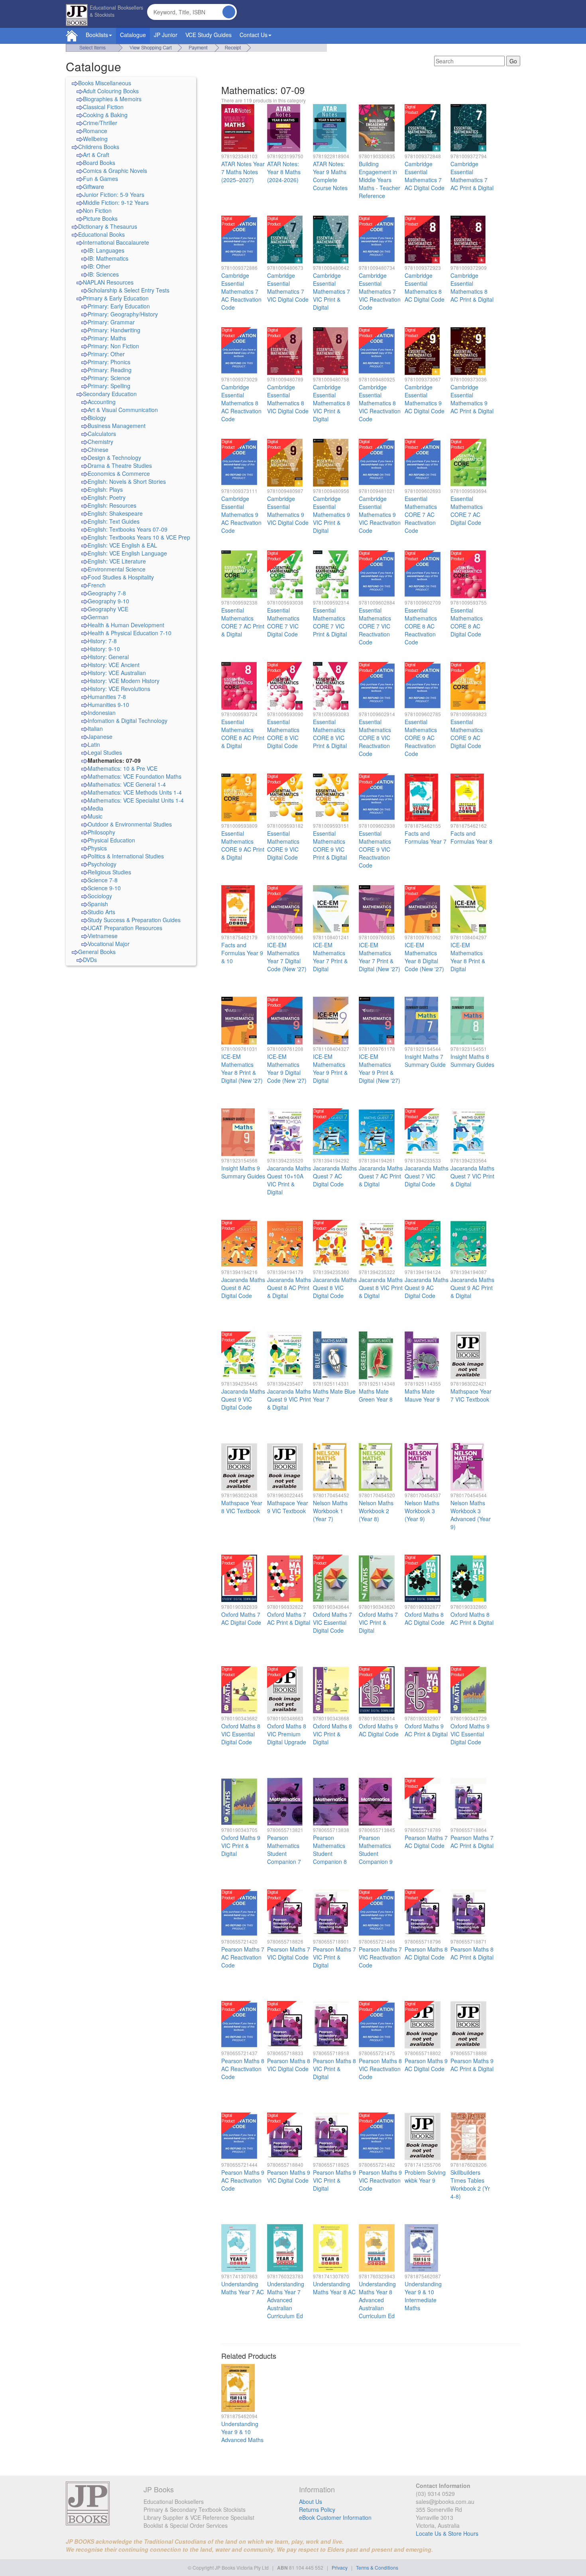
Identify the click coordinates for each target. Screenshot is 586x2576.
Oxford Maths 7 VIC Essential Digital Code (332, 1622)
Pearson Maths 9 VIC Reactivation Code (380, 2180)
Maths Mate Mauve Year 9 (422, 1395)
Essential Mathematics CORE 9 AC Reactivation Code (421, 738)
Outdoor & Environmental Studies (130, 824)
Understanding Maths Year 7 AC (243, 2288)
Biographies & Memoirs (112, 99)
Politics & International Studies (126, 856)
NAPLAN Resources (108, 282)
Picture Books (100, 218)
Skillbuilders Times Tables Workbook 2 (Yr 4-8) (470, 2184)
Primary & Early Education (116, 298)
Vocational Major (109, 944)
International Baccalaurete (116, 242)
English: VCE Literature (117, 561)
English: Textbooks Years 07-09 (128, 529)
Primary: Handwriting (114, 330)
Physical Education (111, 840)
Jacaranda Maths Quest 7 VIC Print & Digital (472, 1176)
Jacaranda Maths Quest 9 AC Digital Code (427, 1288)
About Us (311, 2501)
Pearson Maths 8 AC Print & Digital (472, 1953)
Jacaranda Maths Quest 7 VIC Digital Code (427, 1176)
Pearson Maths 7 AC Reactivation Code (243, 1957)
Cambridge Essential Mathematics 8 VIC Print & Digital (331, 403)
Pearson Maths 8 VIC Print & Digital (334, 2069)
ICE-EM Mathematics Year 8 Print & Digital (468, 957)
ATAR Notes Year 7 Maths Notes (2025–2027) (243, 172)
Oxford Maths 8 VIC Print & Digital (332, 1734)
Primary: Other (106, 354)
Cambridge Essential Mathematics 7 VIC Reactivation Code (380, 291)
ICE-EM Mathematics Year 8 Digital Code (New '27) (424, 957)
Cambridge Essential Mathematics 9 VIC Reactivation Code (380, 514)
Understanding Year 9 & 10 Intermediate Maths (423, 2296)
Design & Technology (114, 457)
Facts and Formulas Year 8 (471, 837)
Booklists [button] (97, 35)
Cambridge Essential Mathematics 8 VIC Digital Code (288, 399)
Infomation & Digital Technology (128, 721)
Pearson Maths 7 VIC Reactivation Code (380, 1957)
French (97, 585)
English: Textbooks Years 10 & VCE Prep (139, 537)
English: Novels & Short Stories (127, 481)
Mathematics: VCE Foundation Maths (135, 776)
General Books (97, 952)
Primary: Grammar (111, 322)
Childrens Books (99, 147)
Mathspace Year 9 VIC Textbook (288, 1507)
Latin (94, 744)
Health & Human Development (126, 625)
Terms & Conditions (377, 2567)
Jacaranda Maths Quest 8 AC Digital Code (243, 1288)
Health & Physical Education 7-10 (130, 633)
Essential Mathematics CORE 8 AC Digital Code (467, 622)
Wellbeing (95, 139)
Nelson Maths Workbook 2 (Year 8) (376, 1511)
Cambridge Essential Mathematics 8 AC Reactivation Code (241, 403)
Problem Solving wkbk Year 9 (425, 2176)
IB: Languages (106, 250)
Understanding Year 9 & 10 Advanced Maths (242, 2432)
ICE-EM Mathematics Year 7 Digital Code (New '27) (287, 957)
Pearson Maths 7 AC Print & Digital (472, 1842)
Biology (97, 418)
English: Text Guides (114, 521)
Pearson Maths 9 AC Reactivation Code (243, 2180)
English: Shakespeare (115, 513)
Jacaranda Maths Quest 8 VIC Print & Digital (381, 1288)
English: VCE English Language (127, 553)
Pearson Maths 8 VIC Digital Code (289, 2065)
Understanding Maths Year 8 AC (334, 2288)
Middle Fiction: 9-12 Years (116, 202)
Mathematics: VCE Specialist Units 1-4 (136, 800)
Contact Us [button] (254, 35)
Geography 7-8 (107, 593)
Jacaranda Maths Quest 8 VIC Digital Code (335, 1288)
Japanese (100, 736)
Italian (95, 728)
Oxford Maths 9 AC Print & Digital (426, 1730)
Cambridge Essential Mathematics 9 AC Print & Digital (472, 399)
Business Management (117, 426)
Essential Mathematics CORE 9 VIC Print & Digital (330, 845)
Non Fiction (97, 210)
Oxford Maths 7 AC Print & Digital (289, 1618)
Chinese (98, 450)
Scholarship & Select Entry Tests (129, 290)
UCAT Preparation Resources (125, 928)
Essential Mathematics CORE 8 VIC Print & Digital (330, 734)
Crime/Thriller (100, 123)
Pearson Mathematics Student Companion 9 (376, 1850)
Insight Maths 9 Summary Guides (243, 1172)
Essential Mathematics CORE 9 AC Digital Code (467, 734)
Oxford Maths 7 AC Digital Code (241, 1618)
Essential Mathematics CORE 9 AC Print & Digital (243, 845)
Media (95, 808)
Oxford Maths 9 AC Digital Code (379, 1730)
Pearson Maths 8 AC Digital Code (426, 1953)
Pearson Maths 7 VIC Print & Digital (334, 1957)
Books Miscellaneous (105, 83)
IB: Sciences (103, 274)
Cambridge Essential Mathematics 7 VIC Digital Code (288, 287)
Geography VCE (108, 609)
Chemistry (100, 442)
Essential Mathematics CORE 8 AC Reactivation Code (421, 626)
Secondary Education (110, 394)
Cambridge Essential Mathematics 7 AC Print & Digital (472, 176)
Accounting (102, 402)
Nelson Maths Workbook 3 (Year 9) (422, 1511)
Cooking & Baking (105, 115)
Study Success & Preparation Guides (134, 920)
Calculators (102, 434)
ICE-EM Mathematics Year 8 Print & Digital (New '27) (242, 1068)
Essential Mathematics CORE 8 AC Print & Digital (243, 734)
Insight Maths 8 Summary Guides (472, 1060)
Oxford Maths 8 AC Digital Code (425, 1618)
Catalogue (133, 35)
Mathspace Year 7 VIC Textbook (471, 1395)
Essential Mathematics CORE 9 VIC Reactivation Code (375, 849)
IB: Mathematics (108, 258)
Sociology (100, 896)
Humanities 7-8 (107, 697)
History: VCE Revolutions (119, 689)
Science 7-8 (103, 880)
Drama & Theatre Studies (120, 465)
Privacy (340, 2567)
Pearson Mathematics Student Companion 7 (284, 1850)
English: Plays (105, 489)
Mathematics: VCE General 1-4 (127, 784)
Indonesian (102, 713)
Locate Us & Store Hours (447, 2533)
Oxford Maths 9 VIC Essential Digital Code (470, 1734)
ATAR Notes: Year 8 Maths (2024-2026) (284, 172)
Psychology (102, 864)
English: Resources (112, 505)
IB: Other (99, 266)
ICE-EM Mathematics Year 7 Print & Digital (330, 957)
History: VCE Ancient (114, 665)
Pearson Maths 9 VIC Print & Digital (334, 2180)
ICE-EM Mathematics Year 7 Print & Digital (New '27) (380, 957)
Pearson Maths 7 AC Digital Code (426, 1842)
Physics (97, 848)
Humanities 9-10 (108, 705)
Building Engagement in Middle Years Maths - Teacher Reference (380, 180)
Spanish (98, 904)
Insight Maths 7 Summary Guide (425, 1060)
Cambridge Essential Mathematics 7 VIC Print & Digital (331, 291)
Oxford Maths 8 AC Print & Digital (472, 1618)
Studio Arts (101, 912)
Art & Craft (96, 155)
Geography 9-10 (108, 601)
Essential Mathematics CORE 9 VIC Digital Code (283, 845)
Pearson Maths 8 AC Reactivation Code (243, 2069)
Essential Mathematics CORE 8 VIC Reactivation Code (375, 738)
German (98, 617)
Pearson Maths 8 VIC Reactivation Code (380, 2069)
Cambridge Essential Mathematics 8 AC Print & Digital (472, 287)
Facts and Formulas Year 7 (426, 837)
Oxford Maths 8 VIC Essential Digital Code (241, 1734)
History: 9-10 (104, 649)
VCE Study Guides (208, 35)
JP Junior (166, 35)
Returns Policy (317, 2509)
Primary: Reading (110, 370)
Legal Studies (105, 752)
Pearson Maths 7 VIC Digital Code (289, 1953)
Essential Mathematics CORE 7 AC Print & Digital (243, 622)
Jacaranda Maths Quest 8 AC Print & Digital (289, 1288)
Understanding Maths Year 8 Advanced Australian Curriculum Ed (377, 2300)
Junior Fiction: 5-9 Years (114, 194)
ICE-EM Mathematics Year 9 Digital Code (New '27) (287, 1068)
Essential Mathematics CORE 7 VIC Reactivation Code (375, 626)
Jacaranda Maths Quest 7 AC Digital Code (335, 1176)
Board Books (99, 163)
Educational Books (101, 234)
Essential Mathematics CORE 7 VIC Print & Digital (330, 622)
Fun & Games (100, 179)
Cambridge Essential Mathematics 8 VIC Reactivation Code (380, 403)
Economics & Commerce (119, 473)
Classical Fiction (103, 107)
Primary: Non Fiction (113, 346)
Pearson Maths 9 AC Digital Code (426, 2065)
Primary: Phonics (109, 362)
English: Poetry (107, 497)
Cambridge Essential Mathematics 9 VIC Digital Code (288, 510)
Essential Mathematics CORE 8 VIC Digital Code (283, 734)
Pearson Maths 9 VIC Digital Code (289, 2176)
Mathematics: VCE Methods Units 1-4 (135, 792)
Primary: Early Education (119, 306)
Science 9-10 (104, 888)
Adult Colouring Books (111, 91)
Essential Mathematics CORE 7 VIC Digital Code (283, 622)
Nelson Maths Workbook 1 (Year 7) (330, 1511)
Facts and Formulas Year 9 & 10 (242, 953)
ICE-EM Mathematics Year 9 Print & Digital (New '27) (380, 1068)
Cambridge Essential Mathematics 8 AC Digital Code (425, 287)
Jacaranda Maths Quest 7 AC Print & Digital (381, 1176)
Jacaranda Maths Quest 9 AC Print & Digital (472, 1288)
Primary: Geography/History (123, 314)
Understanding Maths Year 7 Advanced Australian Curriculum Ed (286, 2300)
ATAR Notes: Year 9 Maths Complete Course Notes (330, 176)
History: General (108, 657)
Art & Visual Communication (123, 410)
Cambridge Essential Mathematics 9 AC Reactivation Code (241, 514)
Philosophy (101, 832)
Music (95, 816)
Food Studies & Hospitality (121, 577)
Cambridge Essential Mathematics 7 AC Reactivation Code (241, 291)
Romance (95, 131)
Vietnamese (103, 936)
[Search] (229, 12)
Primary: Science (109, 378)
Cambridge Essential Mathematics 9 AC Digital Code (425, 399)
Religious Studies (109, 872)
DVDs (90, 960)
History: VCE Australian (117, 673)
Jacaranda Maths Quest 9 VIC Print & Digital (289, 1399)
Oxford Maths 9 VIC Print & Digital (241, 1846)
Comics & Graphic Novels (115, 171)
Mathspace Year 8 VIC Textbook (242, 1507)
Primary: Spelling (109, 386)
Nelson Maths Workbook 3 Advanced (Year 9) (471, 1515)
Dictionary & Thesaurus (108, 226)
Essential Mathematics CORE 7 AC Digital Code (467, 510)
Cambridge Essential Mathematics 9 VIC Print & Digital (331, 514)
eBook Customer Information (335, 2517)
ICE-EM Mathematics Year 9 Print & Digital (330, 1068)
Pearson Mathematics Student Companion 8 (330, 1850)
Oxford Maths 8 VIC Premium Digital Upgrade (287, 1734)
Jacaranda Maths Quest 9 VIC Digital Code (243, 1399)
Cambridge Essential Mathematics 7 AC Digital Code (425, 176)
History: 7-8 (102, 641)
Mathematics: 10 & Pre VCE (123, 768)
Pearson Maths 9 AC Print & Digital (472, 2065)
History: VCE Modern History (124, 681)
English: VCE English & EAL (122, 545)
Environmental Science (117, 569)
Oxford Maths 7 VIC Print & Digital (378, 1622)
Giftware (93, 187)
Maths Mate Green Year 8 (376, 1395)
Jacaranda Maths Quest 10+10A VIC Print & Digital (289, 1180)
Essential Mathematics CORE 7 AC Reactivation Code (421, 514)
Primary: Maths (107, 338)
